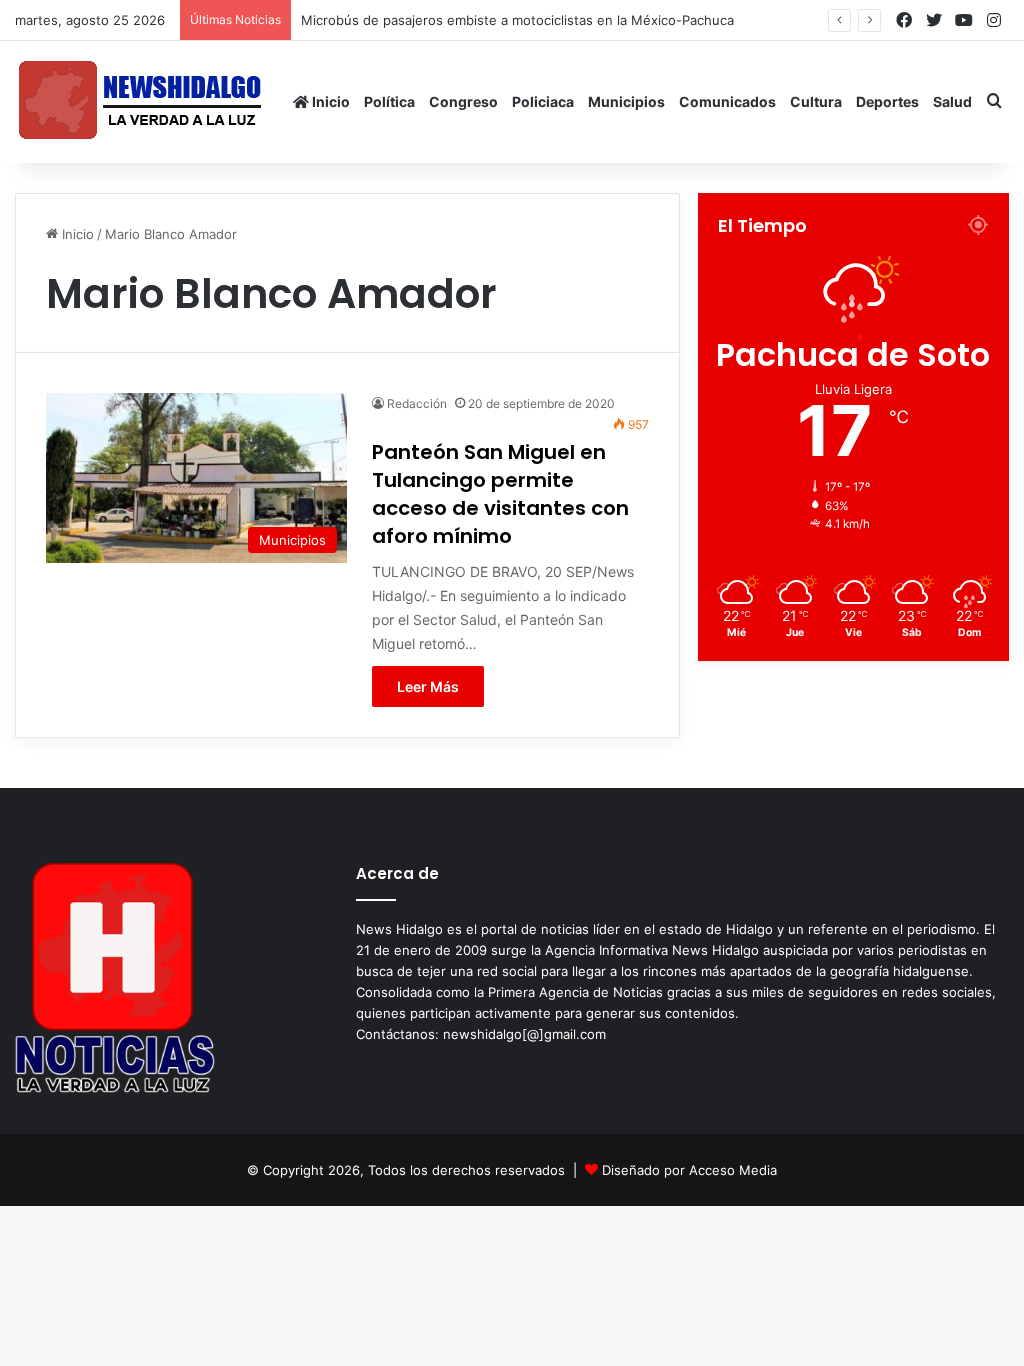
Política (389, 101)
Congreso (463, 101)
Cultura (816, 101)
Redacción (417, 403)
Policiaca (543, 101)
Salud (952, 101)
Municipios (626, 101)
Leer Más (428, 686)
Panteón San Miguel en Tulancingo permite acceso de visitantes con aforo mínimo (500, 494)
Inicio (329, 101)
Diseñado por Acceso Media (689, 1170)
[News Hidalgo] (140, 101)
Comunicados (727, 101)
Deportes (887, 101)
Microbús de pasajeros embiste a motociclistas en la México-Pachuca (517, 20)
